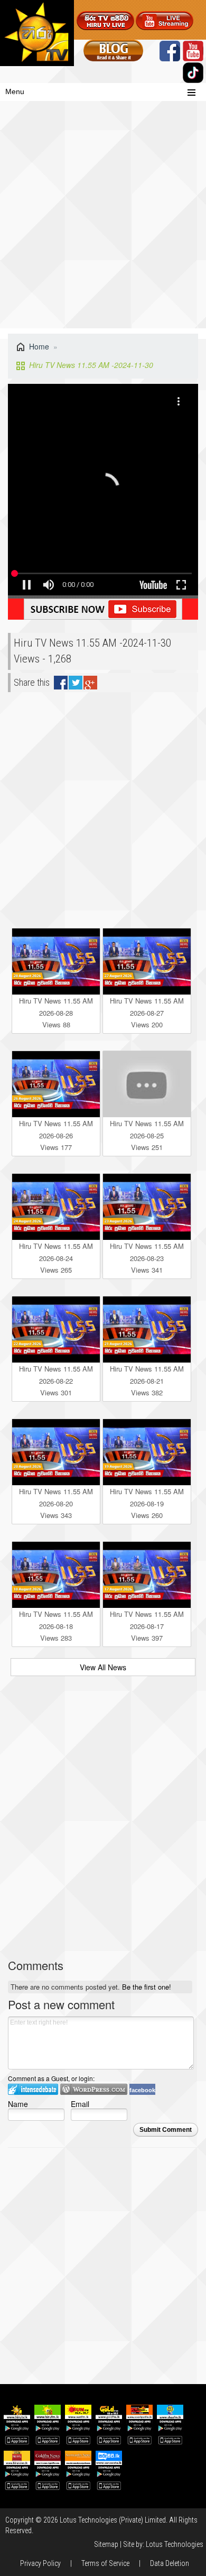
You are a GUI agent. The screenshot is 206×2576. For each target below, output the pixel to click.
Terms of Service (105, 2563)
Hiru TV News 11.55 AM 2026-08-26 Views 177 (56, 1135)
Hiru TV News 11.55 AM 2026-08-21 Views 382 (147, 1381)
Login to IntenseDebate (33, 2089)
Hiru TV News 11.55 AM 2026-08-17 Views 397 (147, 1626)
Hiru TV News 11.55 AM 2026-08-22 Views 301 (56, 1381)
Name (18, 2104)
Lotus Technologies (175, 2544)
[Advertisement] (103, 220)
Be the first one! (147, 1987)
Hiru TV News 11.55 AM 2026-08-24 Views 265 (56, 1258)
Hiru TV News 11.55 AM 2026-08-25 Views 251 (147, 1135)
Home (39, 346)
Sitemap (106, 2544)
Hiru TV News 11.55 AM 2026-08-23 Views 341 (147, 1258)
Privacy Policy (40, 2563)
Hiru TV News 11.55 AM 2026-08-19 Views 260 (147, 1503)
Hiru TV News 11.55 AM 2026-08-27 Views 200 (147, 1013)
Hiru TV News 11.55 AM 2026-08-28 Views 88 (56, 1013)
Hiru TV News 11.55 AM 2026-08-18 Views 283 (56, 1626)
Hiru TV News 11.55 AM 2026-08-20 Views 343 (56, 1503)
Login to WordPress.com (94, 2089)
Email (80, 2104)
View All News (103, 1667)
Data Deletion (170, 2563)
